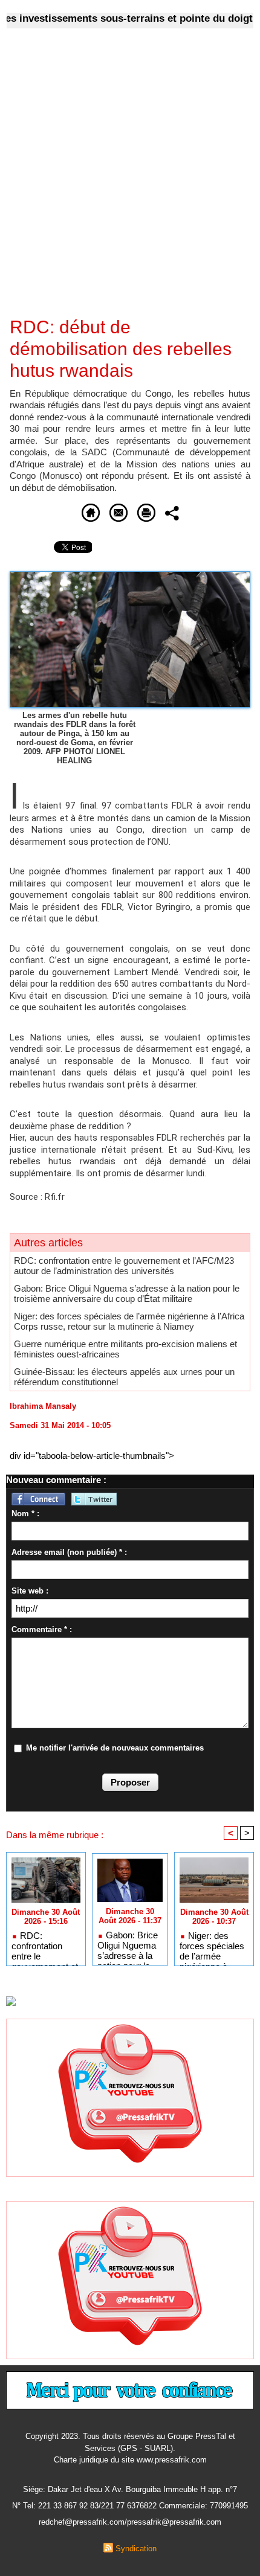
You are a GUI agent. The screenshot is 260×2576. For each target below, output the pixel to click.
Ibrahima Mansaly (43, 1406)
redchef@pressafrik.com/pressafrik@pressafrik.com (130, 2522)
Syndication (136, 2549)
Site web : (30, 1591)
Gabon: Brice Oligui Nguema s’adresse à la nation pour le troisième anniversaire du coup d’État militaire (127, 1293)
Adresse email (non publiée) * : (69, 1552)
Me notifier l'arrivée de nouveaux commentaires (115, 1748)
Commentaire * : (42, 1629)
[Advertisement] (120, 181)
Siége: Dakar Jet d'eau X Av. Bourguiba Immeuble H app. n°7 (130, 2489)
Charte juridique (81, 2460)
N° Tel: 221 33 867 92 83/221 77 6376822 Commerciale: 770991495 (130, 2506)
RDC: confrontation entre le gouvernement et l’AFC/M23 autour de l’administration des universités (124, 1266)
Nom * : (25, 1514)
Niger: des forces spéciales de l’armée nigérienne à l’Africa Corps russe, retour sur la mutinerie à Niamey (129, 1321)
